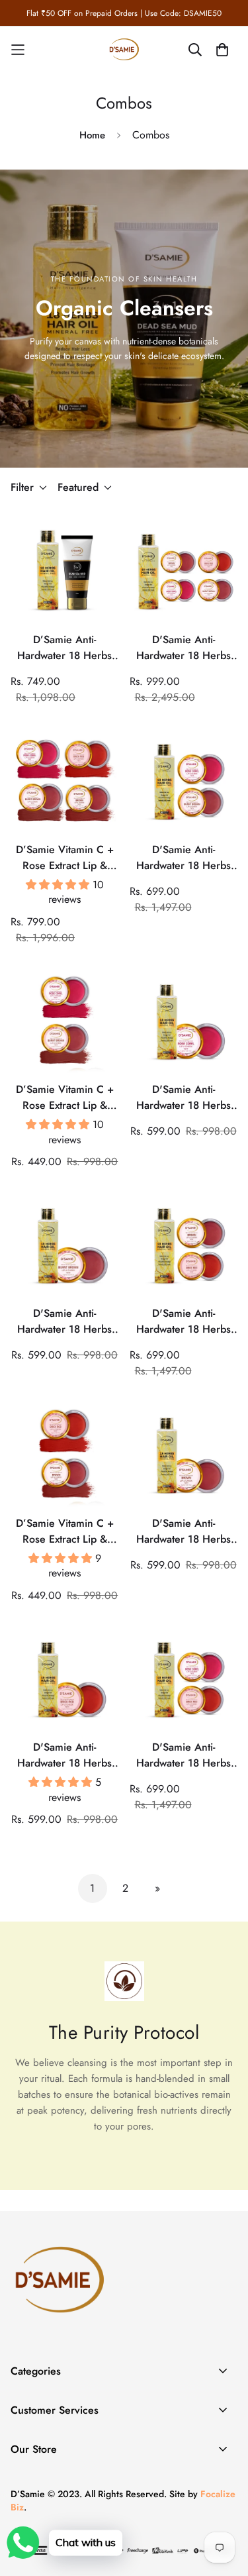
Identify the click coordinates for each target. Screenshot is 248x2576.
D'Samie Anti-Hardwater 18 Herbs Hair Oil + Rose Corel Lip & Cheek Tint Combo (184, 1098)
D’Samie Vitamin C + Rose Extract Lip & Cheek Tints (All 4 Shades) (65, 858)
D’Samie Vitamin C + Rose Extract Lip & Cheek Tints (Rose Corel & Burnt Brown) (64, 1098)
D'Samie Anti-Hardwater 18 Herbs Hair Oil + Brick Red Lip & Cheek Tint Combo (64, 1755)
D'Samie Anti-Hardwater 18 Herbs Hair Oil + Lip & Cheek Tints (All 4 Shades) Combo (184, 648)
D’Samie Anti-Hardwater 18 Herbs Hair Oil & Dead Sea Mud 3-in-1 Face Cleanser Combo (64, 648)
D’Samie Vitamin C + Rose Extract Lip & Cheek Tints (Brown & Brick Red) (65, 1531)
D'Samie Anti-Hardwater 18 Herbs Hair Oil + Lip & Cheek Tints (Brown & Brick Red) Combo (183, 1321)
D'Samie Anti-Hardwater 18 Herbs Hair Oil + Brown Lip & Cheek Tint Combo (184, 1531)
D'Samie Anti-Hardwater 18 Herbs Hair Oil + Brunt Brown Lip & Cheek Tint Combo (64, 1321)
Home (92, 135)
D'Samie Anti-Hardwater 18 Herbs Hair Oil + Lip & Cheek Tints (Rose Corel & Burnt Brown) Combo (184, 858)
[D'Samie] (124, 50)
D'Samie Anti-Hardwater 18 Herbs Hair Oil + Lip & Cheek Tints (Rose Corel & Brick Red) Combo (184, 1755)
